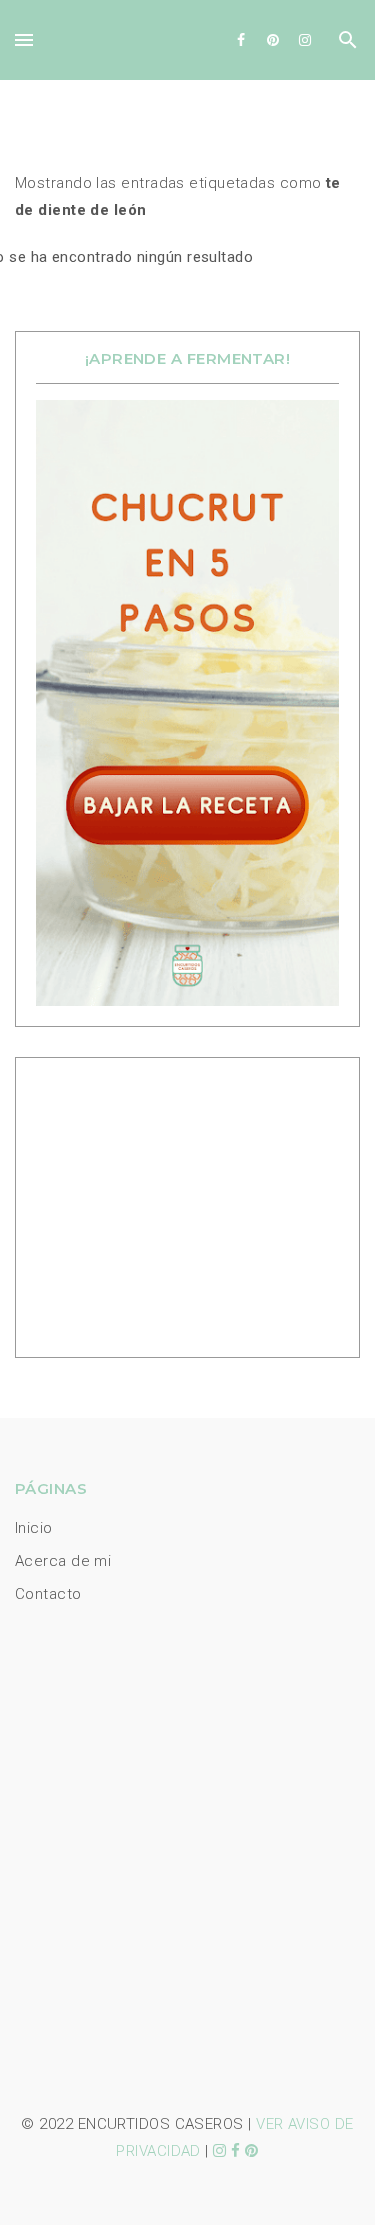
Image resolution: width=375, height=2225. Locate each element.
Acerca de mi (63, 1561)
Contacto (48, 1594)
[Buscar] (348, 44)
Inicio (34, 1528)
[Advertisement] (161, 1203)
